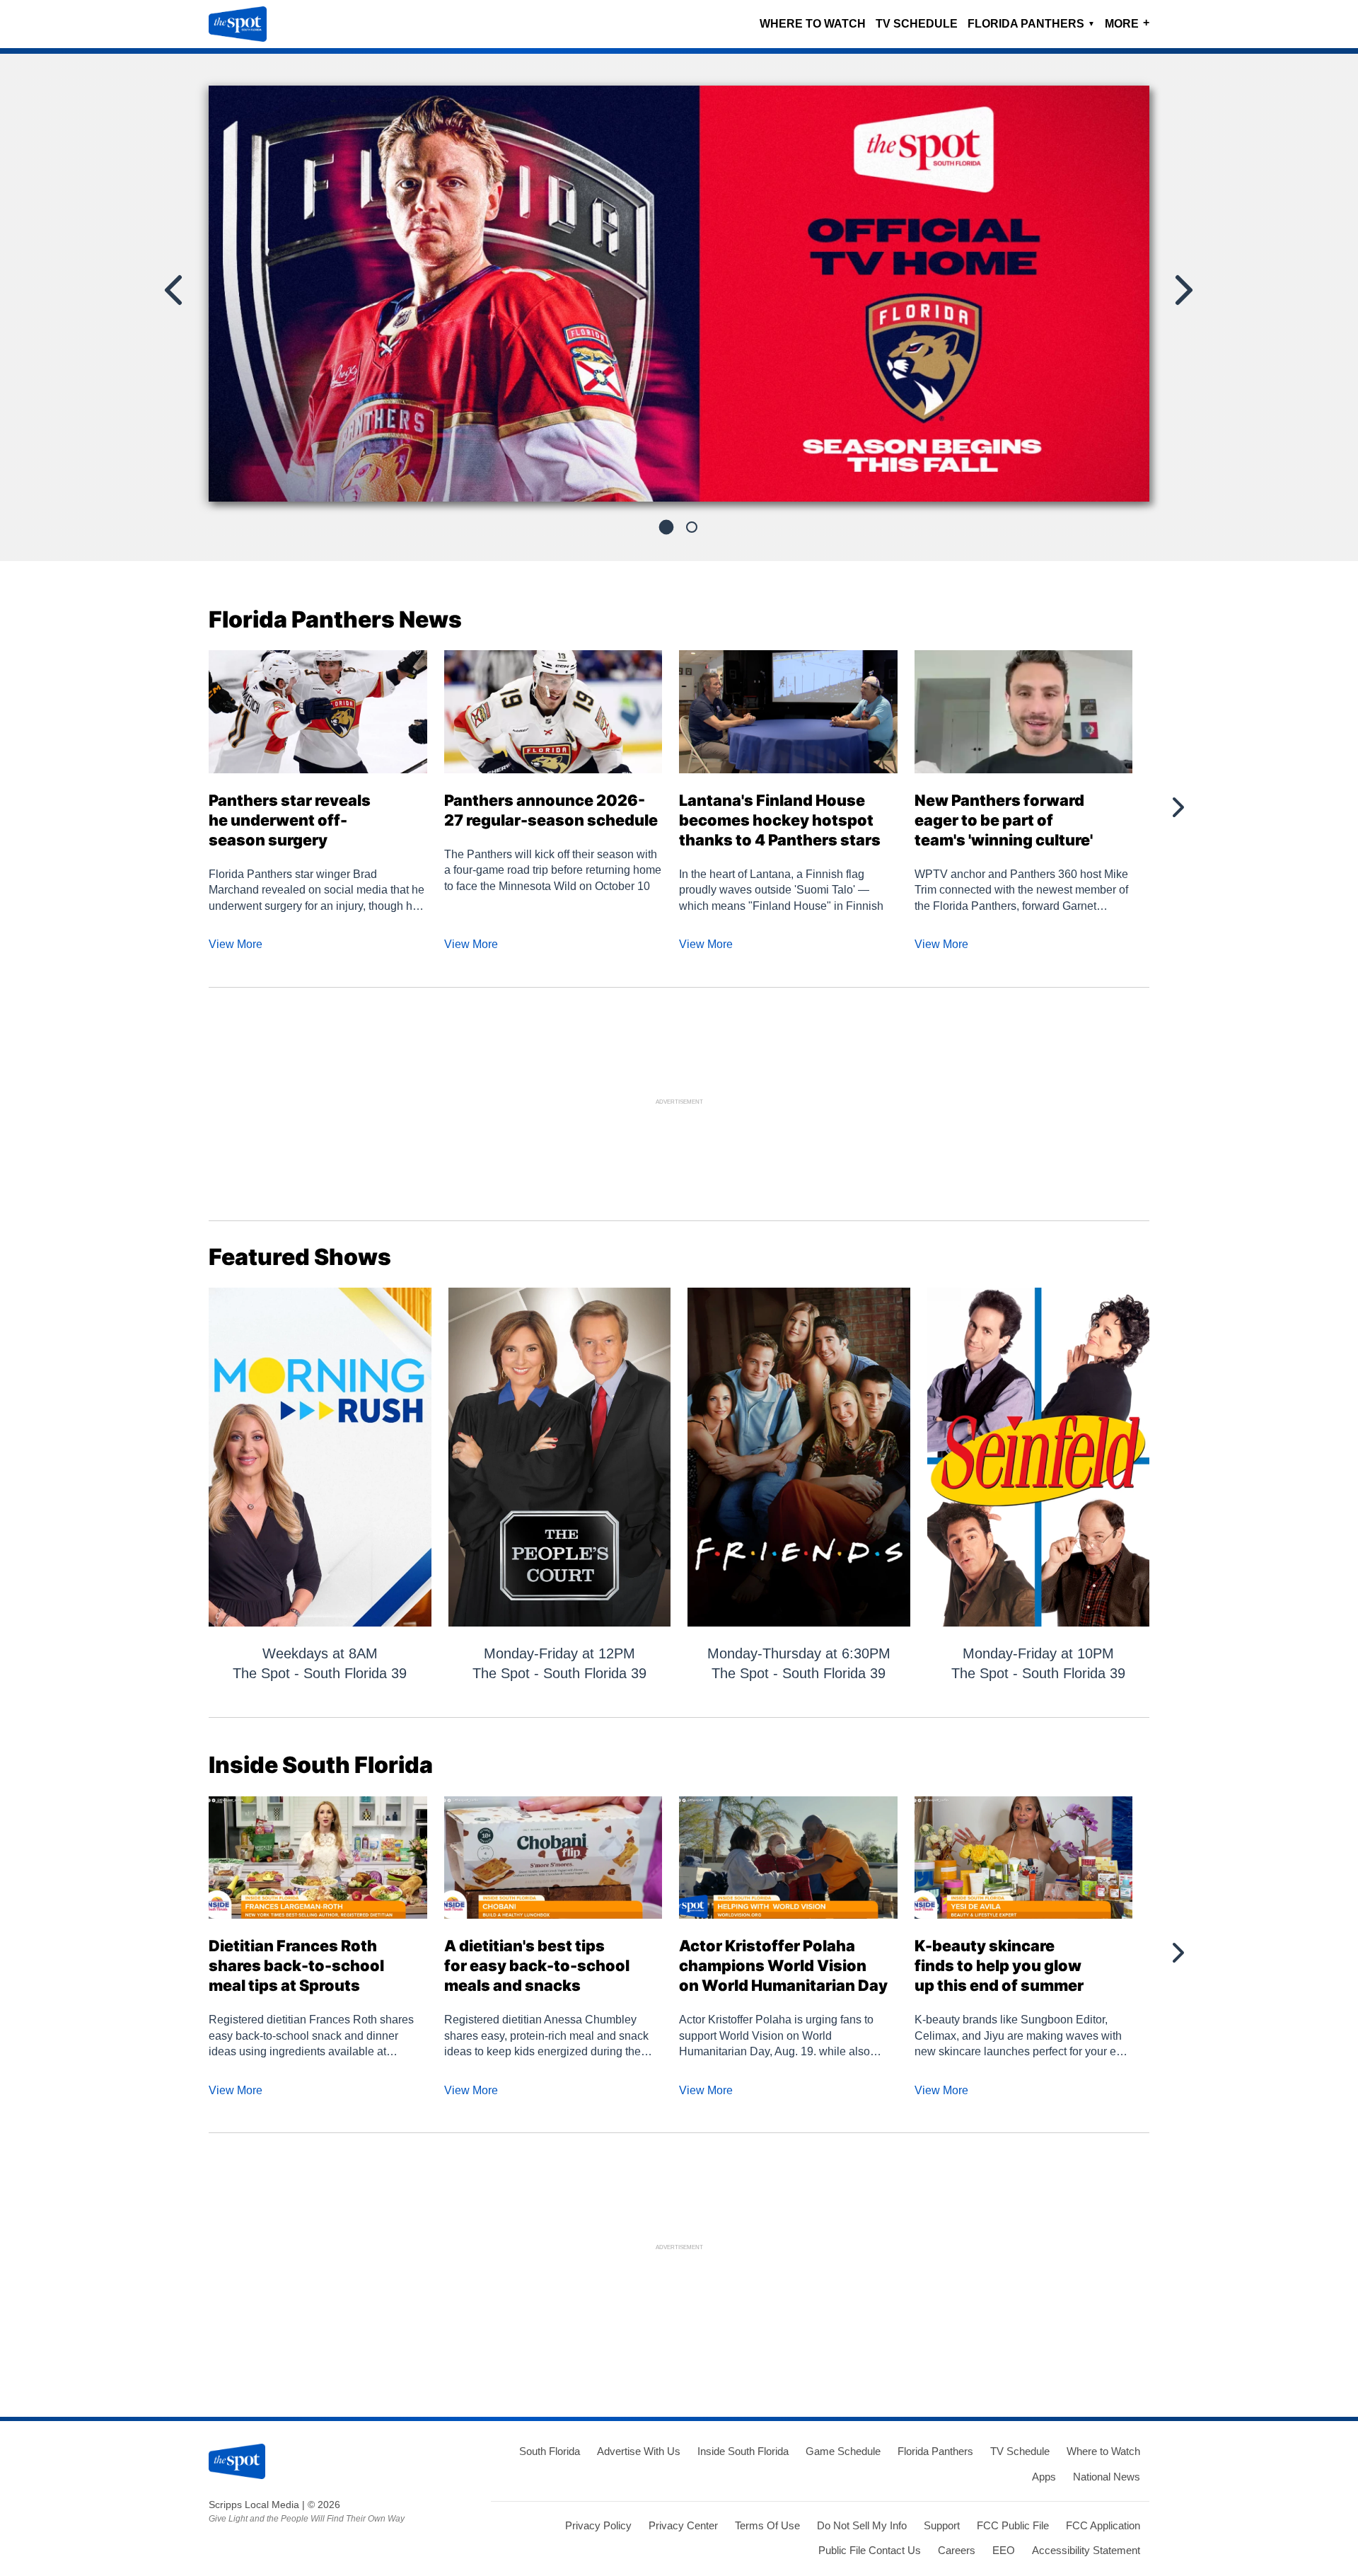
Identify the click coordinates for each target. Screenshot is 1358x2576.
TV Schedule (917, 24)
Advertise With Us (639, 2451)
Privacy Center (683, 2525)
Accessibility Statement (1086, 2550)
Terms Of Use (767, 2525)
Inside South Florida (743, 2451)
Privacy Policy (598, 2525)
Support (942, 2525)
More (1127, 23)
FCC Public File (1013, 2525)
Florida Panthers (1031, 24)
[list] (679, 294)
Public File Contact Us (870, 2550)
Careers (957, 2550)
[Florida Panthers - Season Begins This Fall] (679, 299)
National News (1107, 2477)
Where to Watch (813, 24)
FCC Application (1103, 2525)
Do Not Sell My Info (862, 2525)
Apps (1044, 2477)
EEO (1004, 2550)
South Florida (550, 2451)
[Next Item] (1183, 290)
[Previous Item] (175, 290)
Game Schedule (843, 2451)
